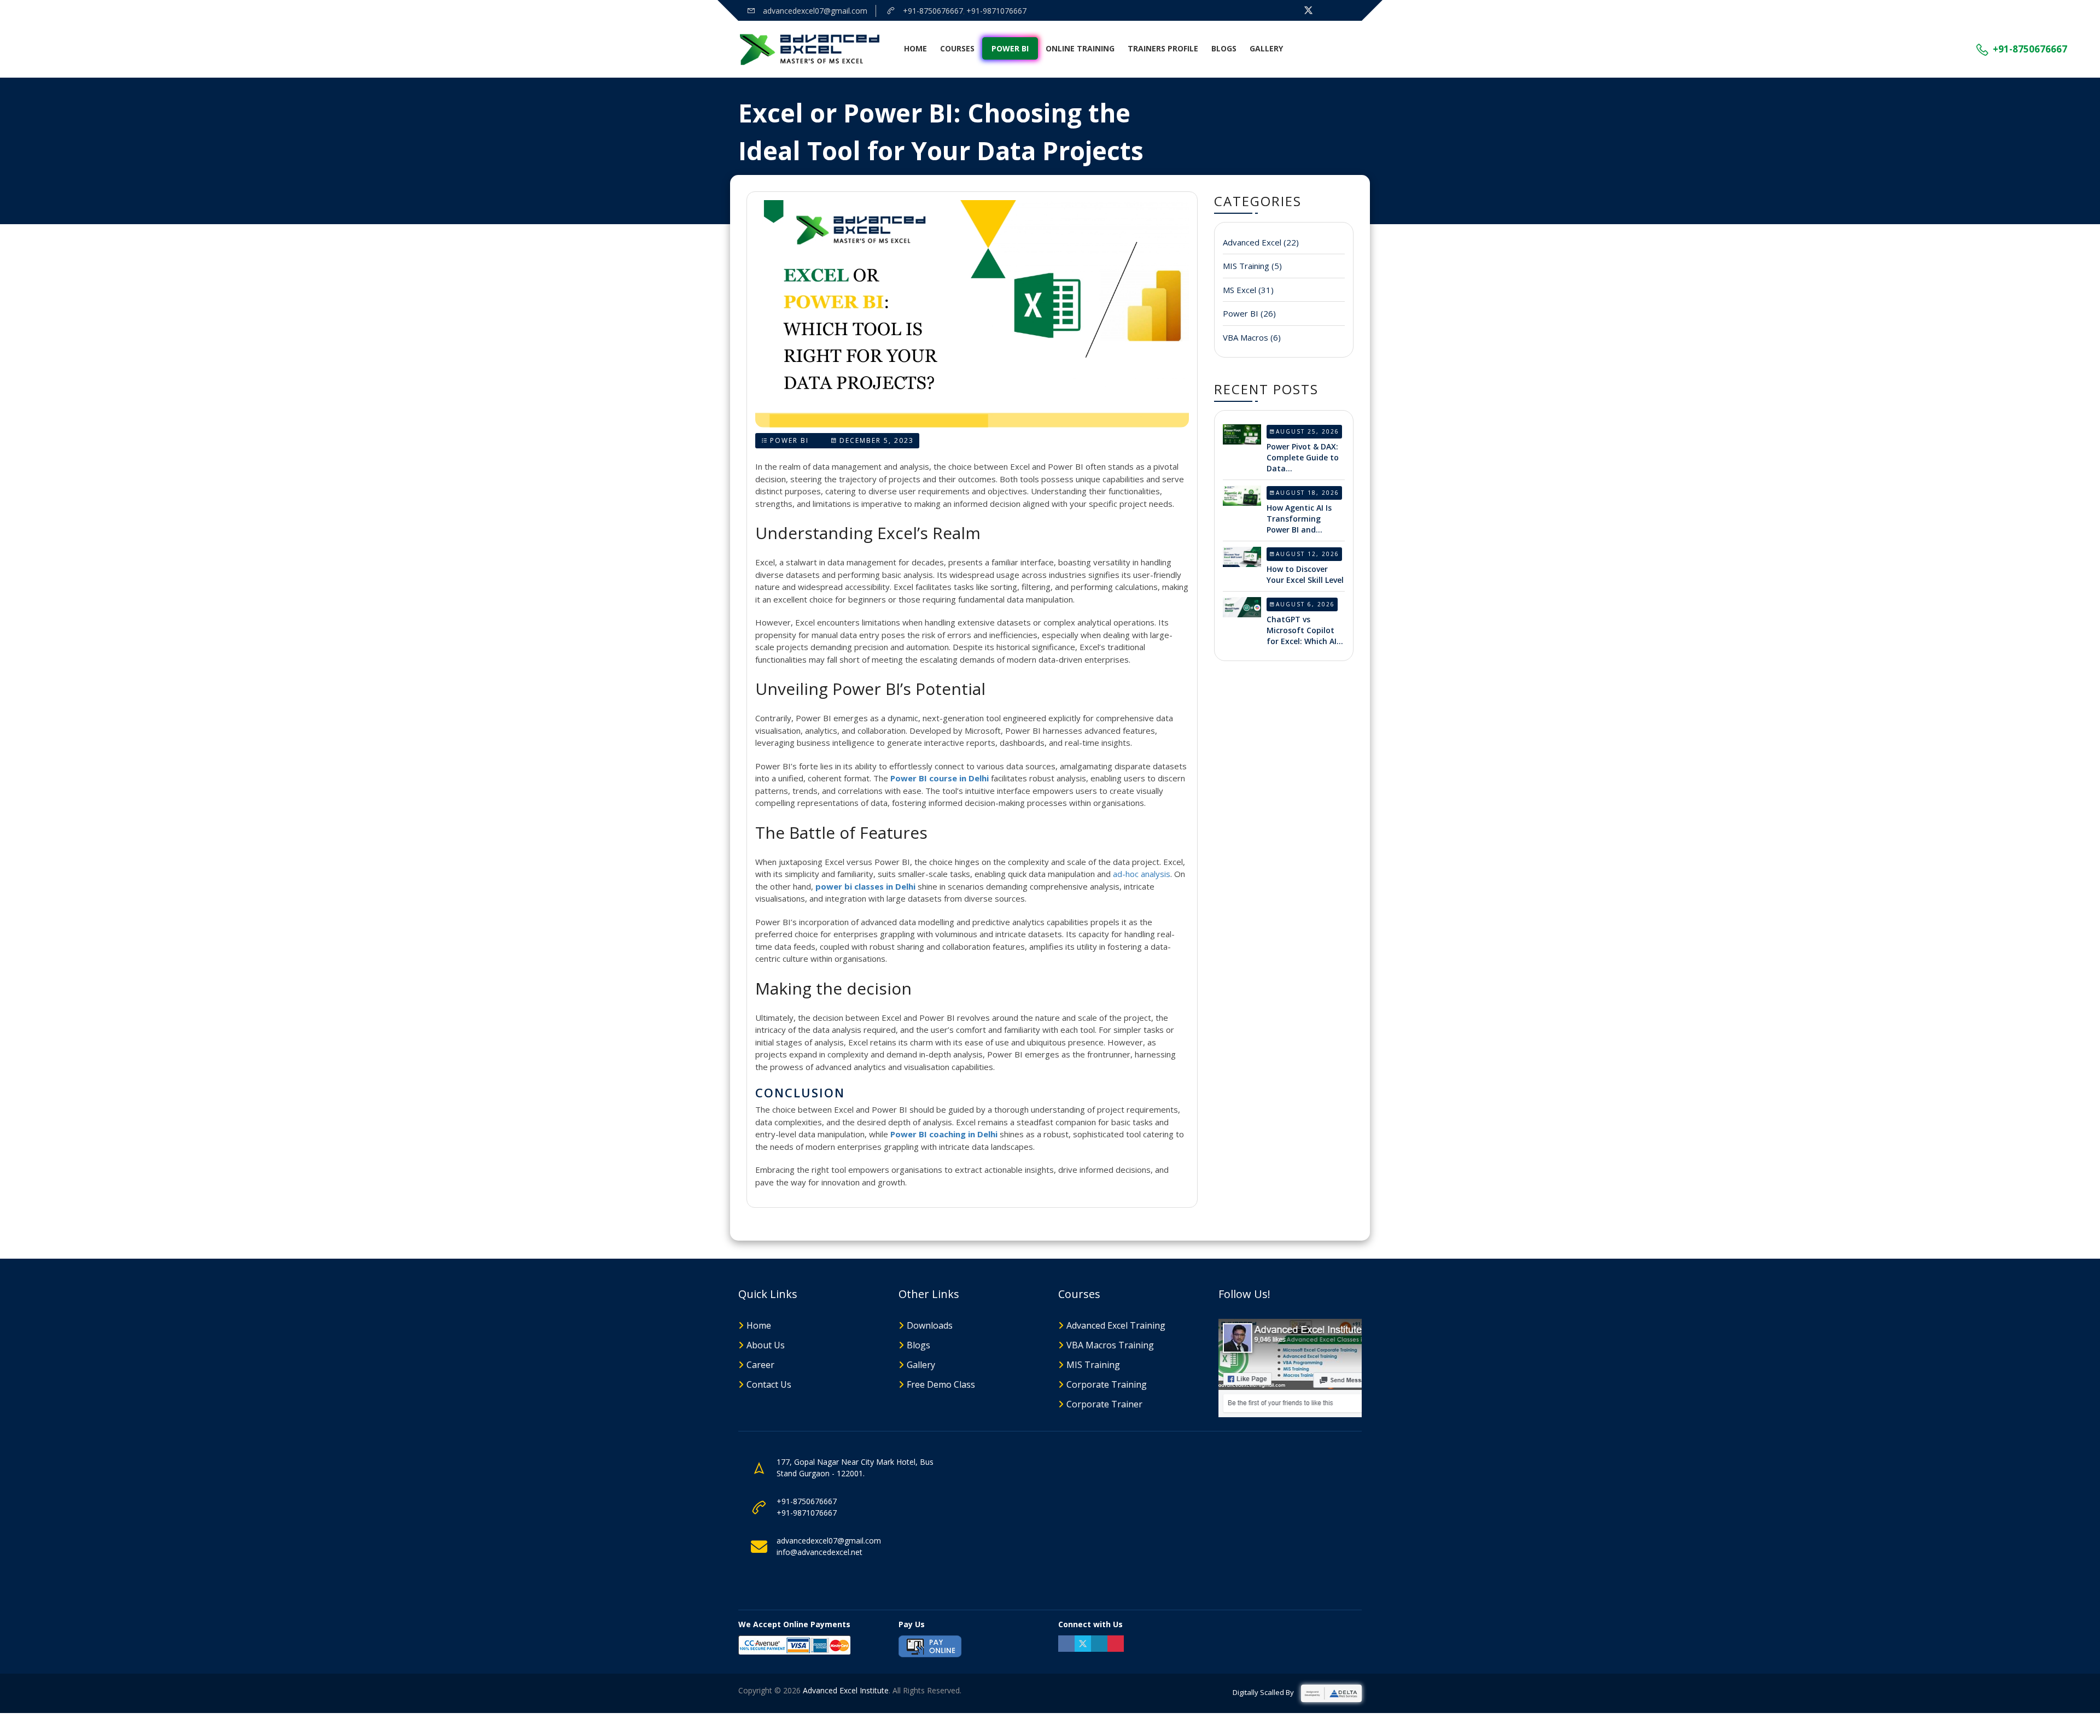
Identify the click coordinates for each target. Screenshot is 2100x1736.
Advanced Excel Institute (846, 1690)
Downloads (930, 1325)
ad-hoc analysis (1142, 874)
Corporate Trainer (1104, 1404)
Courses (957, 48)
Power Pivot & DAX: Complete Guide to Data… (1303, 457)
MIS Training (1252, 266)
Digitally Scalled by (1264, 1692)
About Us (766, 1345)
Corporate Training (1107, 1384)
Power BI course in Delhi (940, 778)
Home (915, 48)
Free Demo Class (941, 1384)
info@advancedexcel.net (819, 1552)
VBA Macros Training (1110, 1345)
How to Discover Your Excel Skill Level (1305, 574)
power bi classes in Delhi (865, 886)
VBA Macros (1252, 337)
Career (760, 1365)
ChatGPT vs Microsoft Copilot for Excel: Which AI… (1305, 630)
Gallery (1266, 48)
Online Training (1080, 48)
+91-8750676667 (932, 11)
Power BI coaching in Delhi (944, 1134)
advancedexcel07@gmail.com (814, 11)
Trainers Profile (1163, 48)
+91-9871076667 (996, 11)
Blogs (1224, 48)
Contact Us (769, 1384)
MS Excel (1248, 290)
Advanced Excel (1261, 242)
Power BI (1010, 48)
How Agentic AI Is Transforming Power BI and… (1299, 519)
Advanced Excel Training (1116, 1325)
